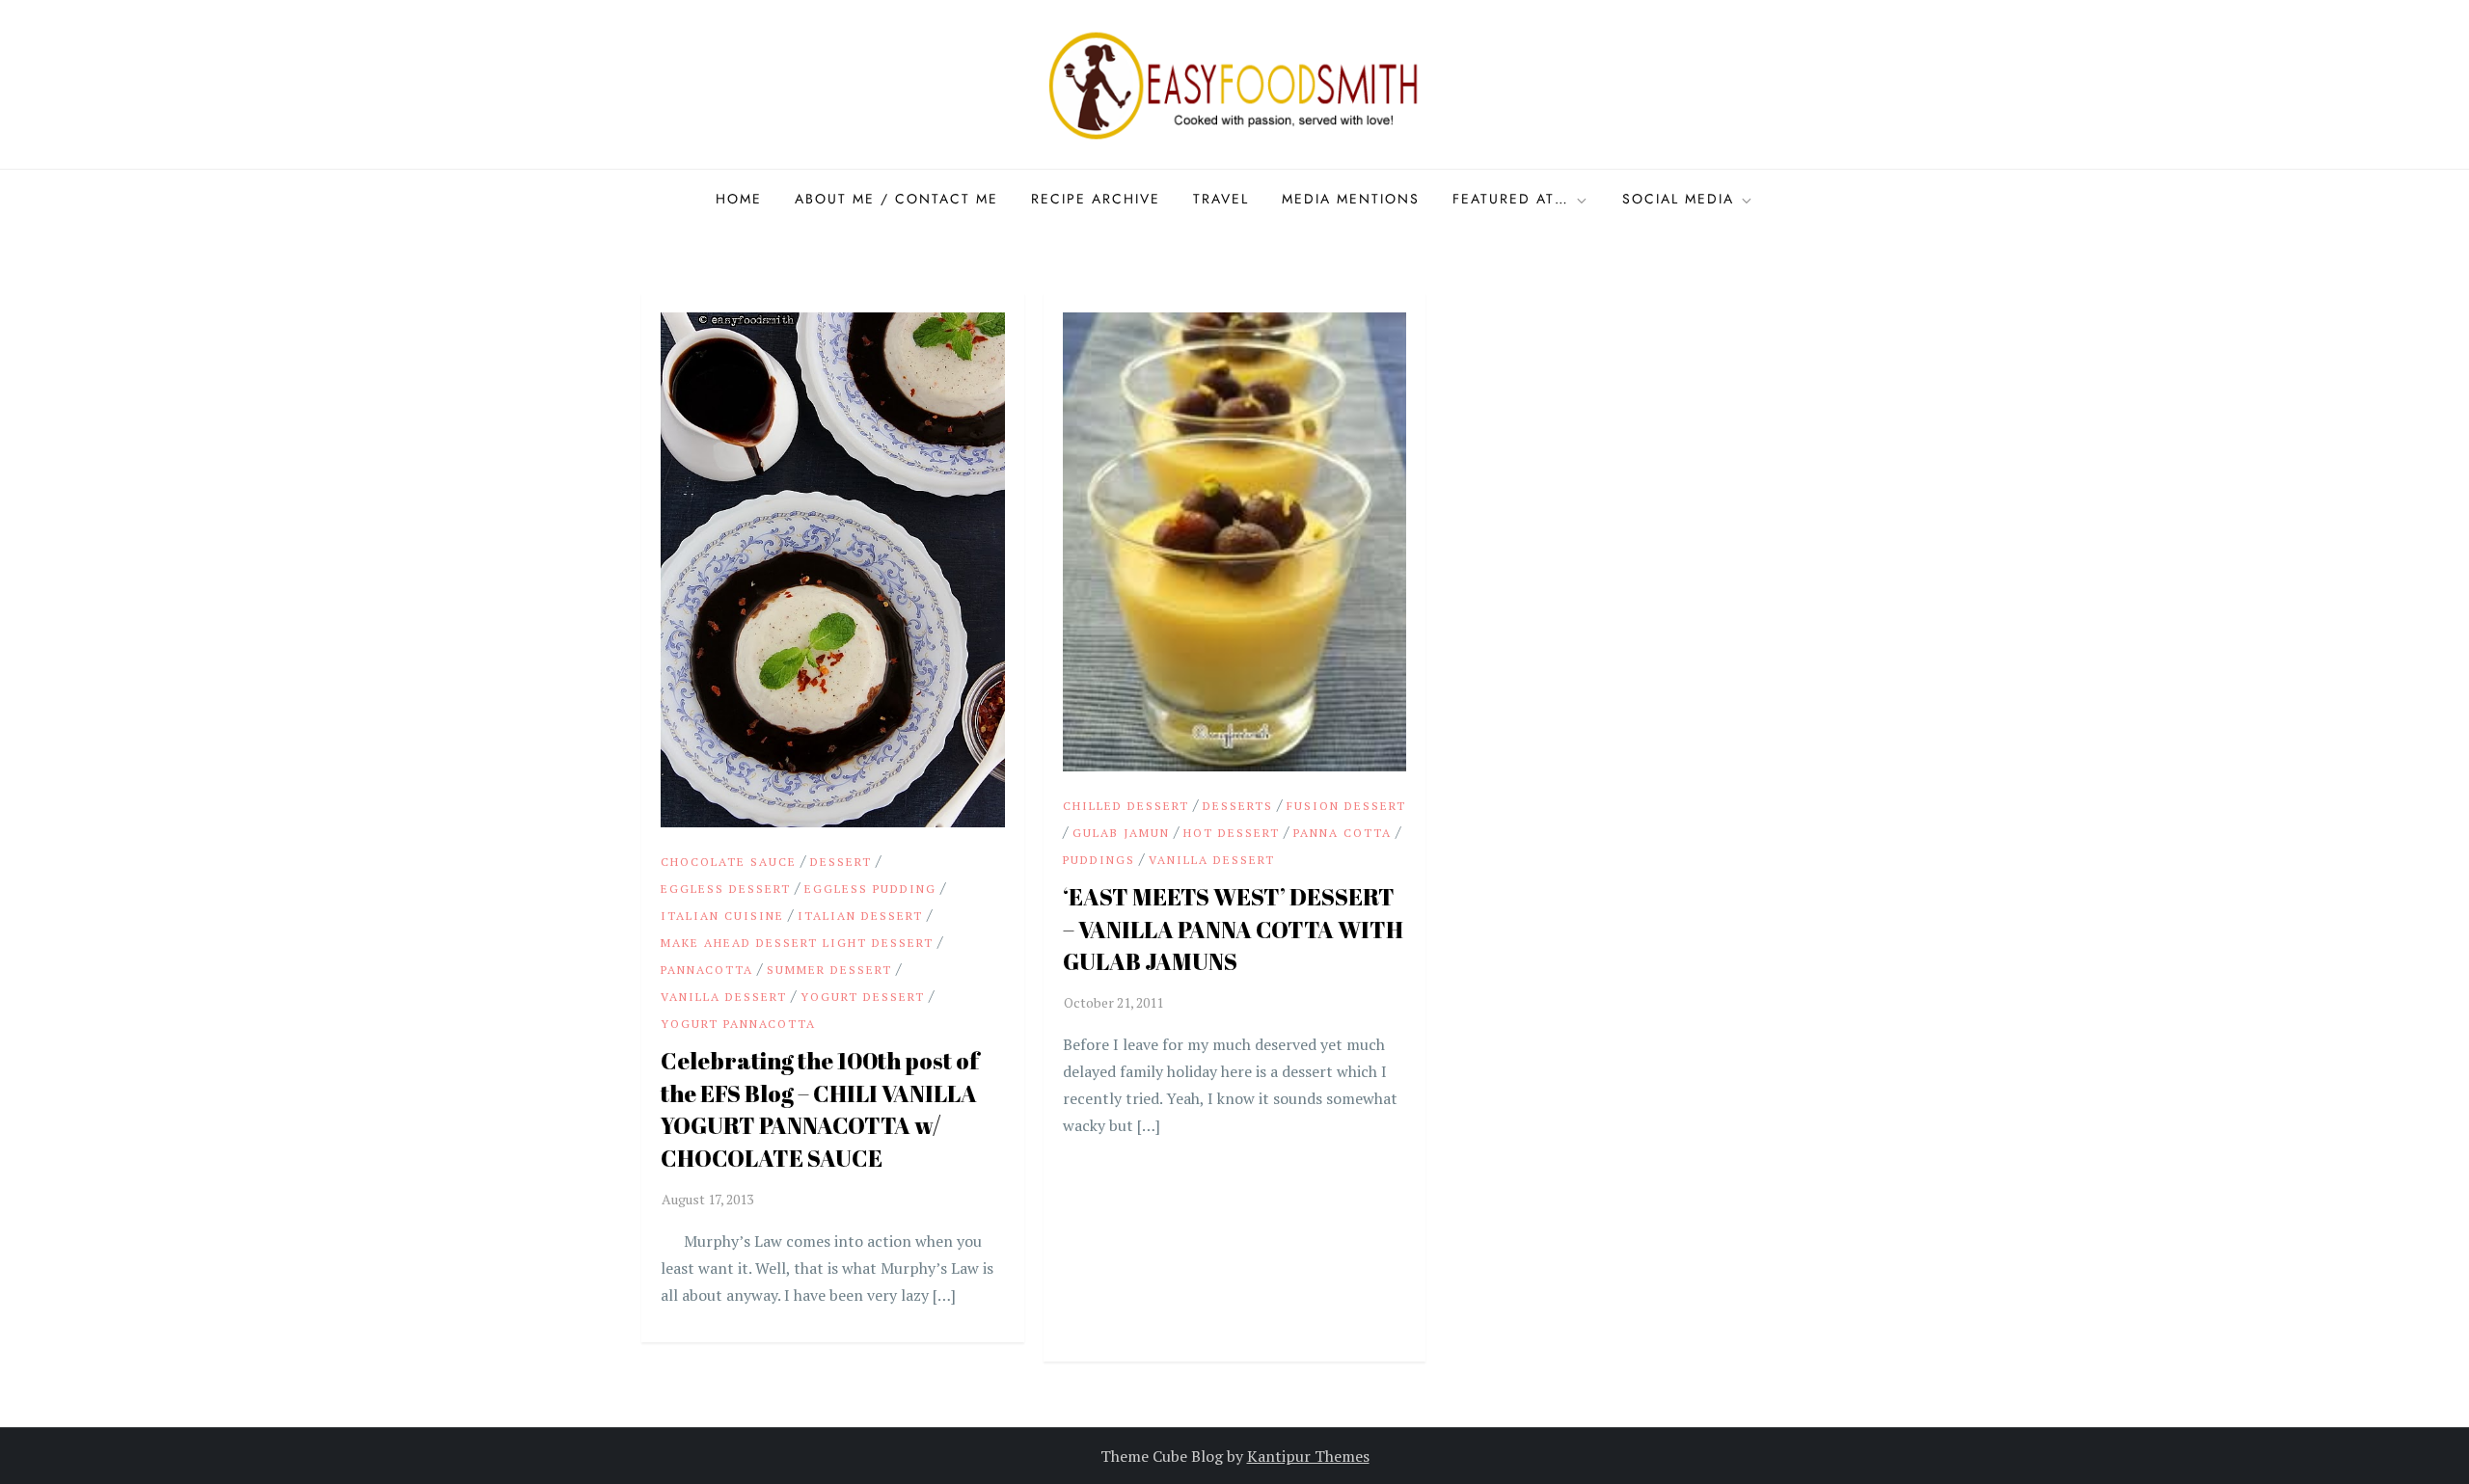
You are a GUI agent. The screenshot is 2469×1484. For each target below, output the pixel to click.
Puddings (1099, 860)
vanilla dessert (724, 997)
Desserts (1238, 806)
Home (739, 199)
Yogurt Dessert (863, 997)
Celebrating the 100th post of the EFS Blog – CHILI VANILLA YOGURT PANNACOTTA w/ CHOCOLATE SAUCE (820, 1109)
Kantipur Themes (1308, 1456)
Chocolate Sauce (729, 862)
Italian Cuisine (722, 916)
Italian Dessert (860, 916)
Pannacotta (707, 970)
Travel (1221, 199)
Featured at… (1511, 199)
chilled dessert (1126, 806)
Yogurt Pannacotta (738, 1024)
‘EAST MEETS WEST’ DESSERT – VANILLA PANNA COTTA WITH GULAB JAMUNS (1233, 929)
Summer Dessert (829, 970)
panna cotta (1343, 833)
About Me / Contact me (896, 199)
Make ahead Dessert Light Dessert (797, 943)
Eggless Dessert (726, 889)
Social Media (1678, 199)
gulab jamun (1121, 833)
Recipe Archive (1096, 199)
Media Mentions (1351, 199)
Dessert (841, 862)
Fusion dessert (1346, 806)
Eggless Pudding (870, 889)
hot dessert (1232, 833)
